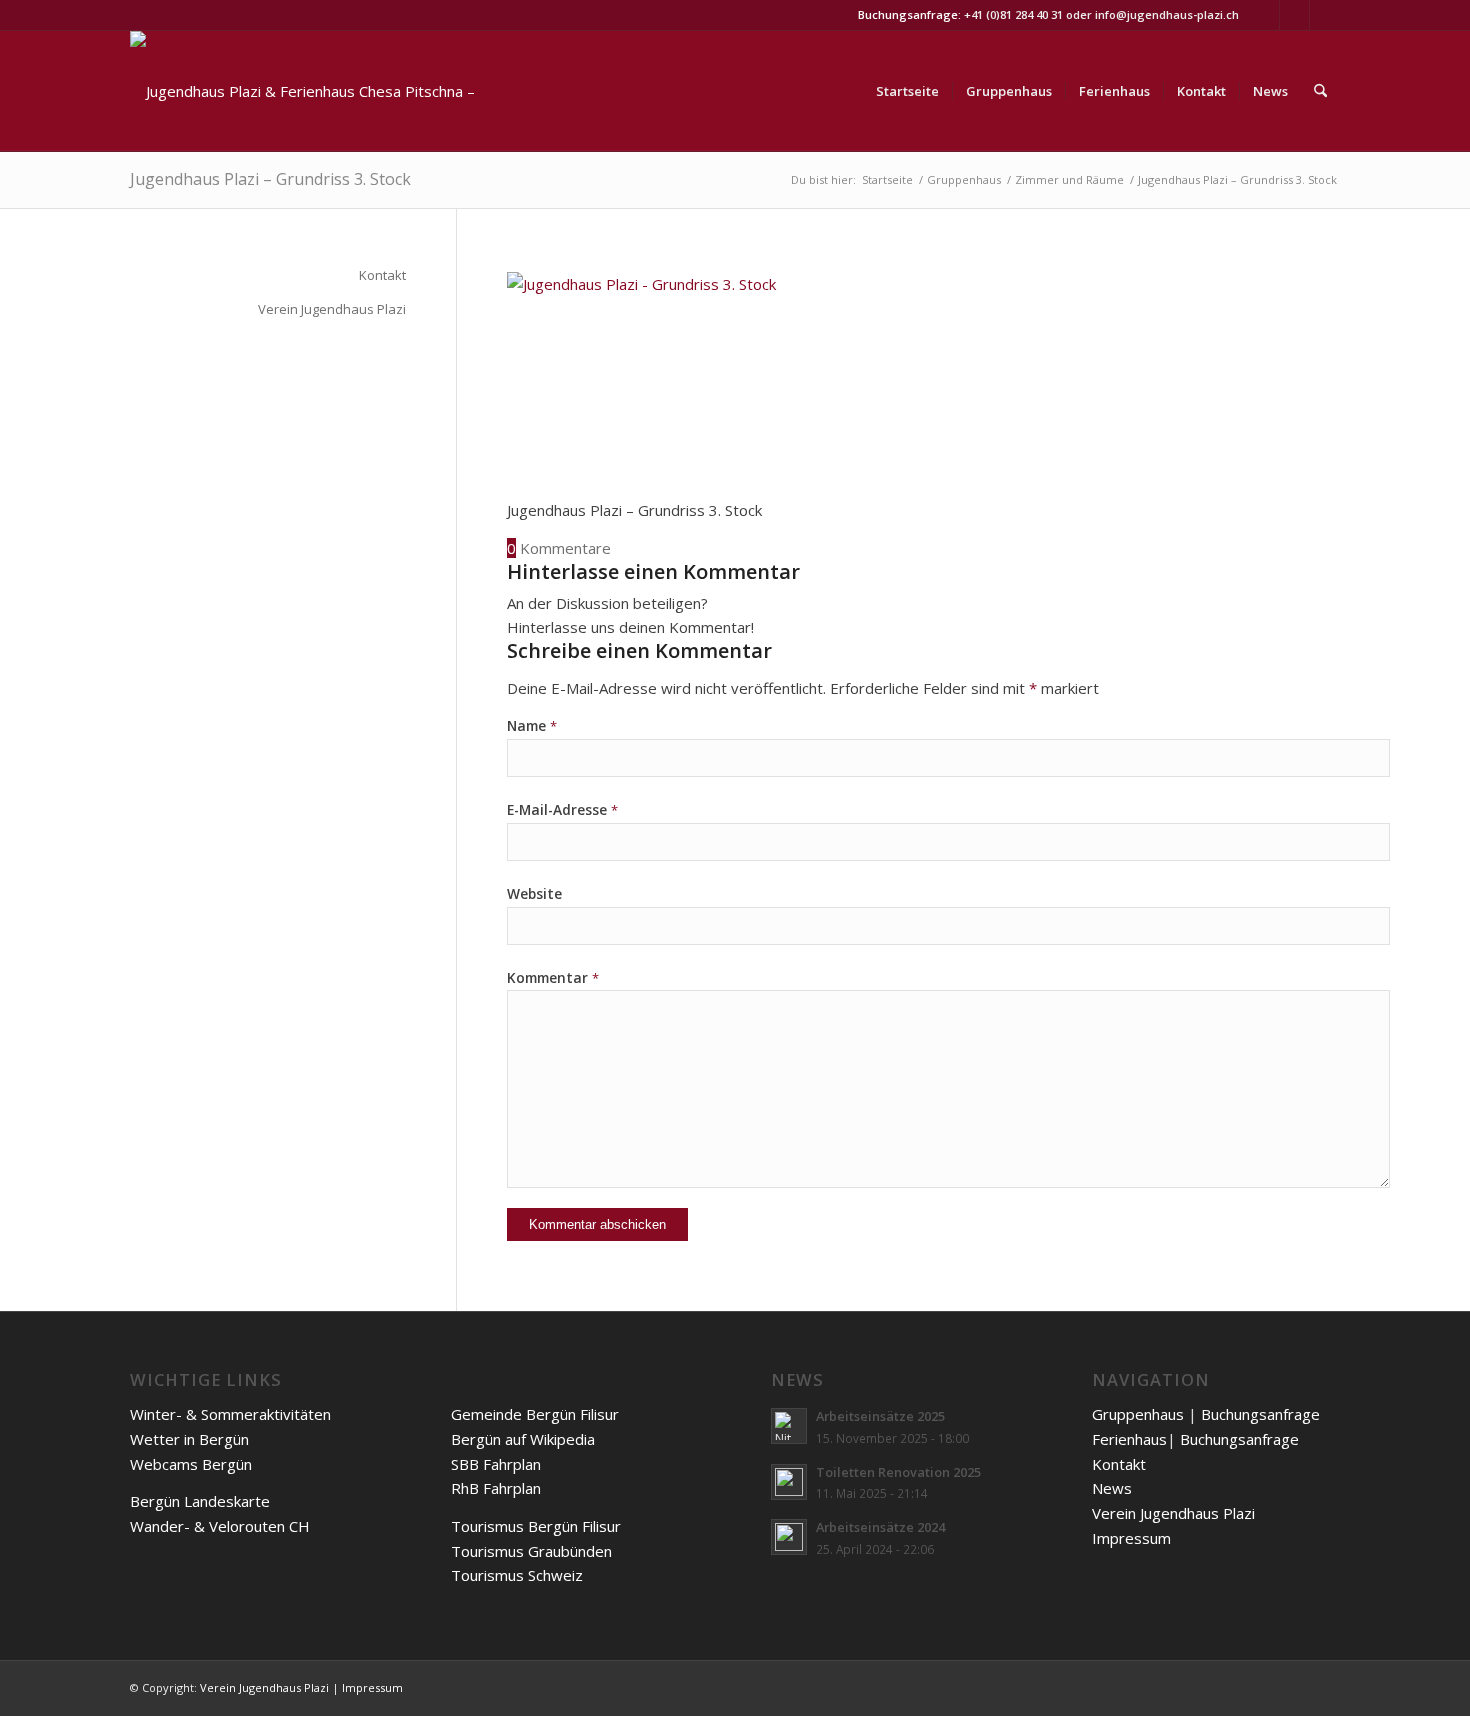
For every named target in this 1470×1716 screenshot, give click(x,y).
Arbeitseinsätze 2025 (880, 1416)
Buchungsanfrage (1260, 1414)
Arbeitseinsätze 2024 (880, 1527)
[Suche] (1320, 91)
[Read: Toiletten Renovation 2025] (789, 1482)
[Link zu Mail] (1294, 15)
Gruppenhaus (1138, 1414)
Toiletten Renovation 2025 (898, 1472)
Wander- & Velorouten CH (220, 1526)
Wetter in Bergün (189, 1439)
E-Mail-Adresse (562, 809)
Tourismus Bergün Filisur (536, 1526)
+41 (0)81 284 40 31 (1013, 14)
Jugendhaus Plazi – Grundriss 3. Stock (270, 179)
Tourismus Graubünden (531, 1551)
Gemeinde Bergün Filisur (535, 1414)
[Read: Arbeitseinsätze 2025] (789, 1426)
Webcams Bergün (191, 1464)
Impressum (1131, 1538)
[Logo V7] (310, 91)
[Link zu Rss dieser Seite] (1264, 15)
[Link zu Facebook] (1325, 15)
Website (534, 893)
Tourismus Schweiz (517, 1575)
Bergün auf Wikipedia (523, 1439)
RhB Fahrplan (496, 1488)
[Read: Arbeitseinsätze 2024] (789, 1537)
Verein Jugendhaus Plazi (332, 309)
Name (532, 725)
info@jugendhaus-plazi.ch (1167, 14)
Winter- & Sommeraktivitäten (230, 1414)
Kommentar (553, 977)
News (1112, 1488)
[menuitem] (907, 91)
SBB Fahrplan (496, 1464)
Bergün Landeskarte (200, 1501)
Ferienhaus (1129, 1439)
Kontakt (382, 275)
